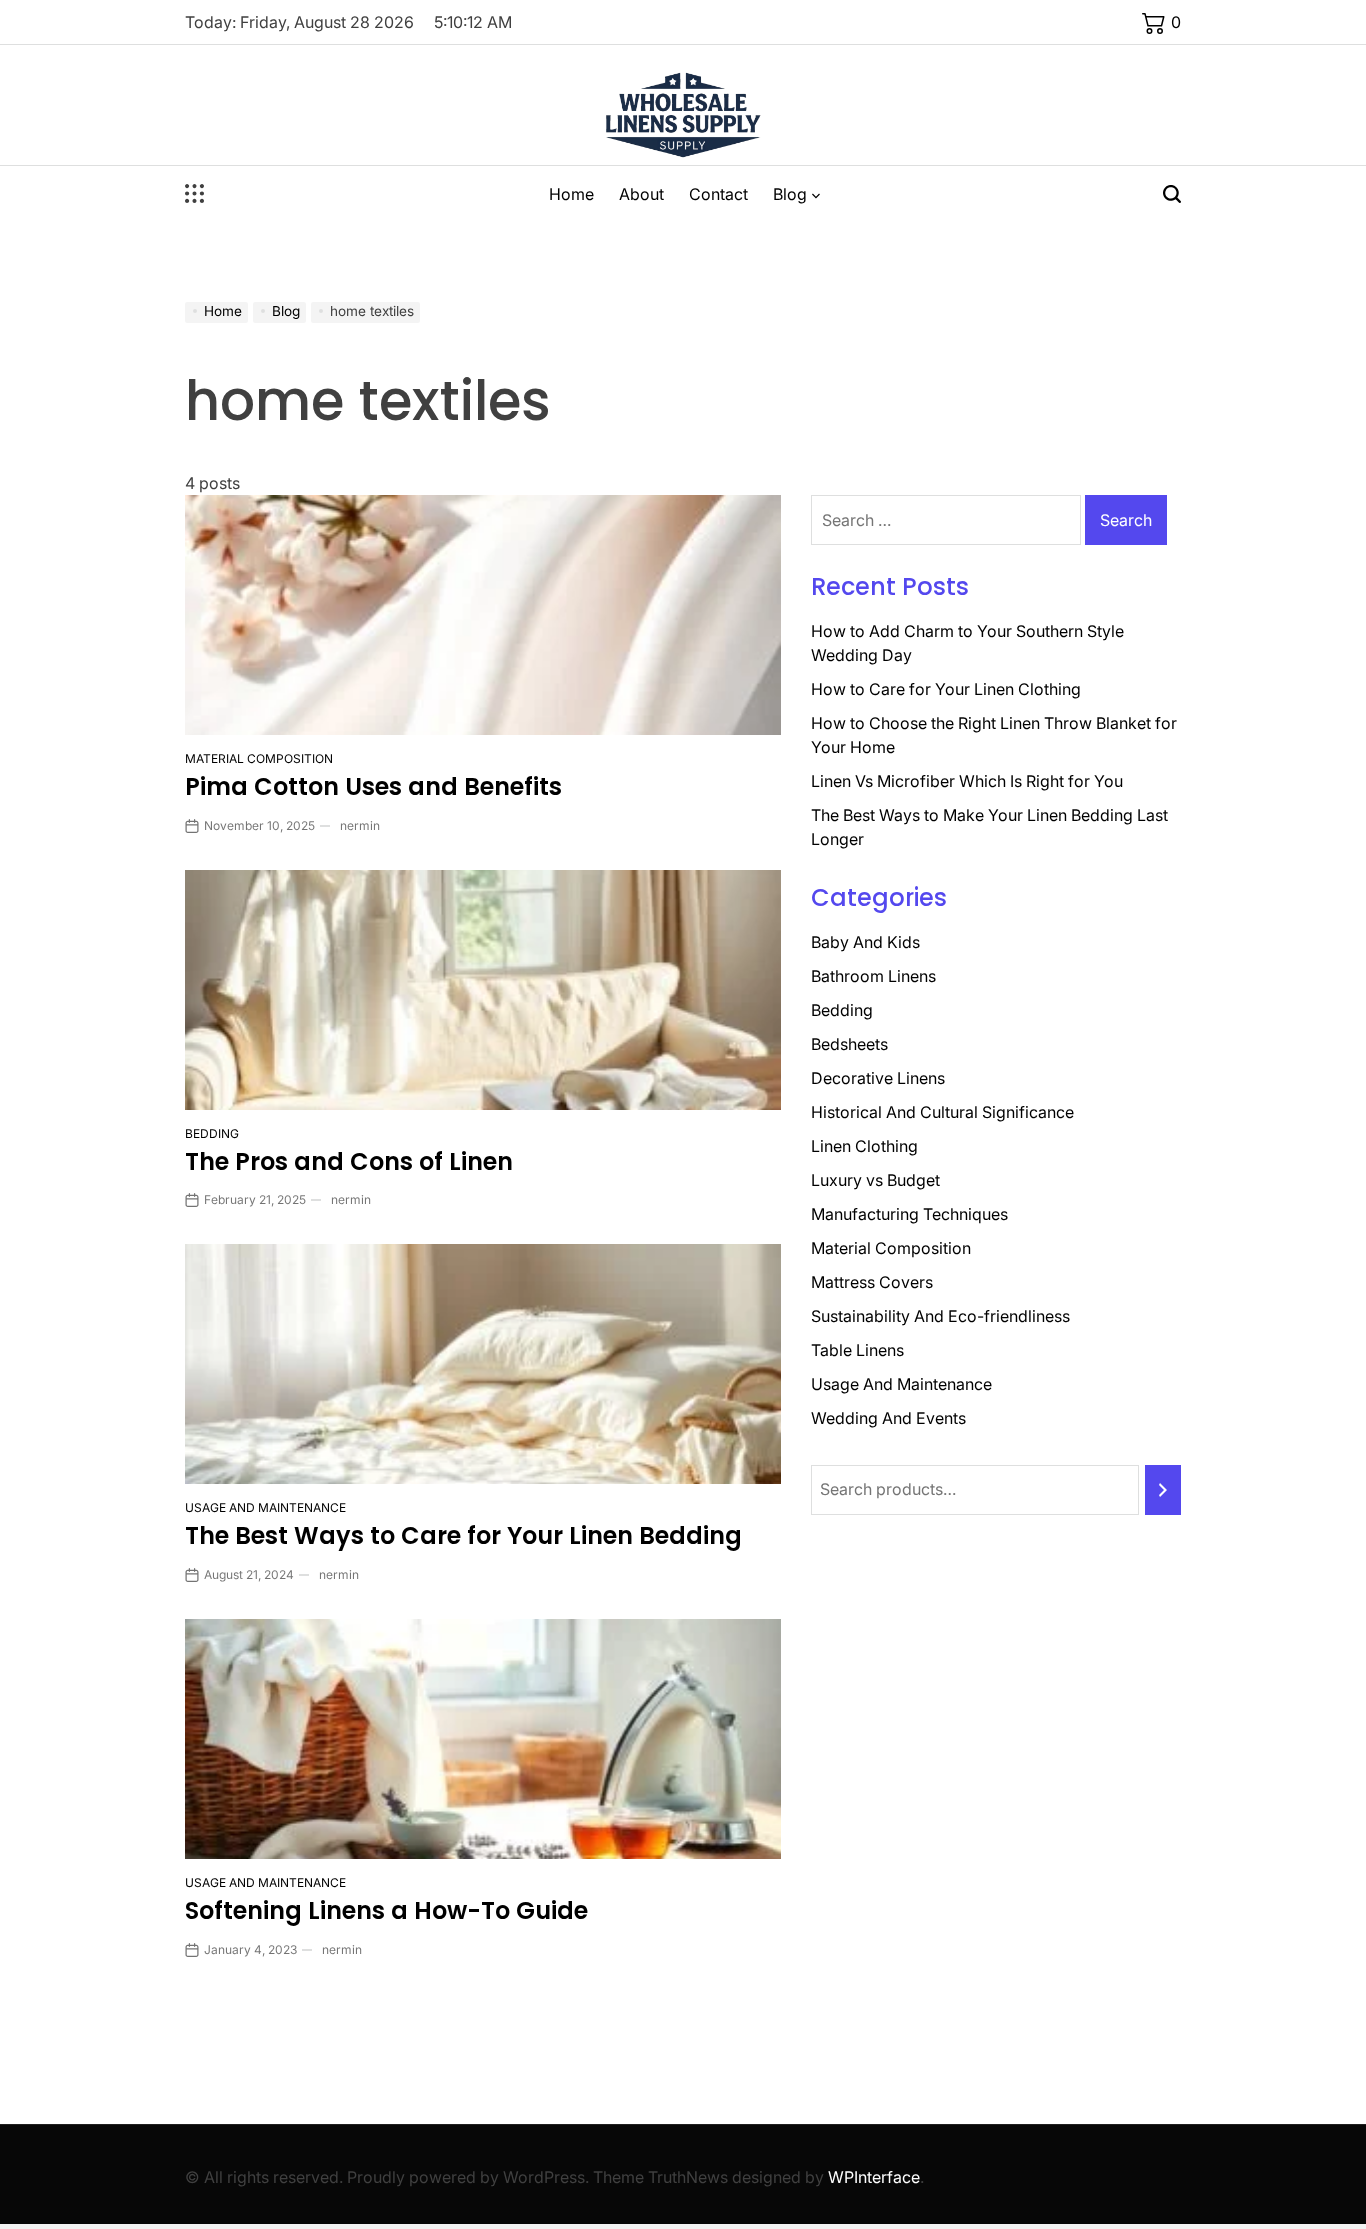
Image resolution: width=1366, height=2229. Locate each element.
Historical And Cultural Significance (942, 1112)
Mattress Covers (872, 1282)
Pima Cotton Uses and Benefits (373, 786)
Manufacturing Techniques (909, 1214)
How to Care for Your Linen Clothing (946, 689)
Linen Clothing (864, 1146)
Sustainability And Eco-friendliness (940, 1316)
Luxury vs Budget (875, 1180)
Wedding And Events (888, 1418)
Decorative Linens (878, 1078)
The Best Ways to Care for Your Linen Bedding (463, 1535)
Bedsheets (849, 1044)
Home (571, 194)
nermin (360, 825)
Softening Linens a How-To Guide (386, 1910)
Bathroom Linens (873, 976)
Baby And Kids (865, 942)
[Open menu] (195, 194)
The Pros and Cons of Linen (349, 1161)
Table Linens (857, 1350)
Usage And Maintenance (265, 1507)
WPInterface (874, 2177)
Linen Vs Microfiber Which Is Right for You (967, 781)
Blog (790, 194)
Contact (718, 194)
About (641, 194)
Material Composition (259, 758)
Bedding (212, 1133)
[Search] (1163, 1490)
